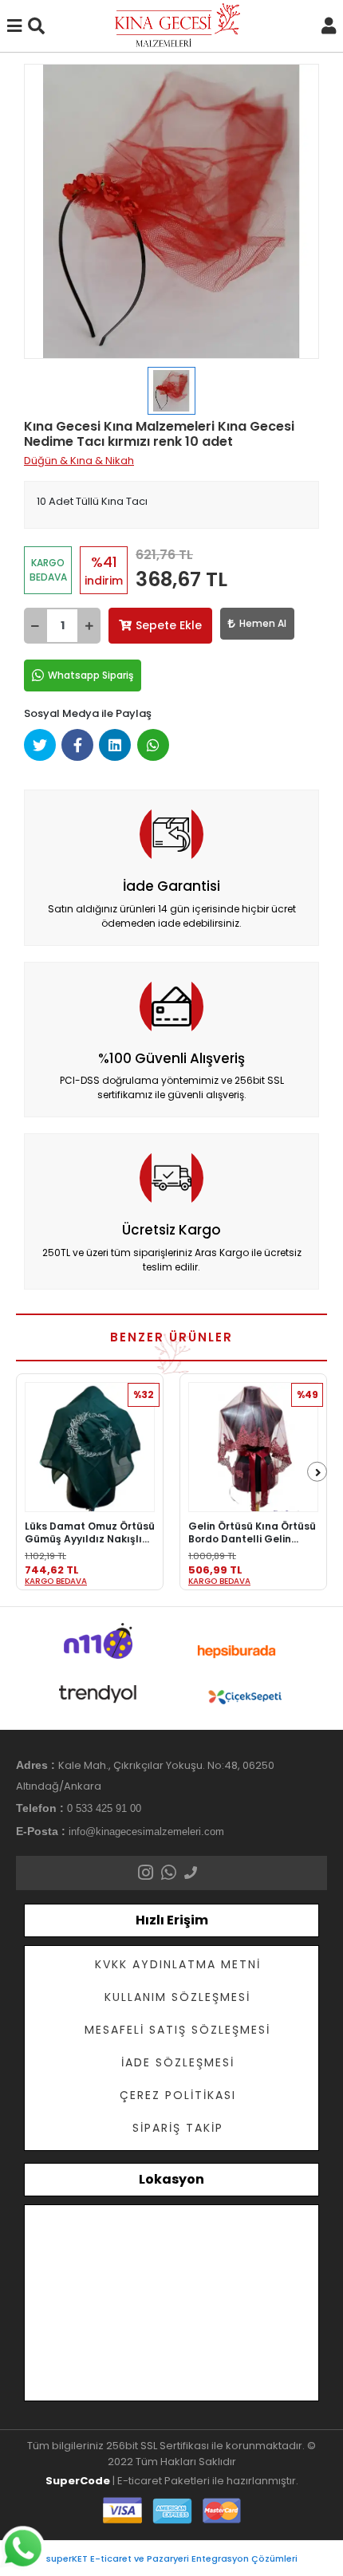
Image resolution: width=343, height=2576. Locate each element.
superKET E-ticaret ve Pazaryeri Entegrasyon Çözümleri (172, 2558)
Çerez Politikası (178, 2095)
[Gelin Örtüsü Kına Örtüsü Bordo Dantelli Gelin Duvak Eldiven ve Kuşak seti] (253, 1447)
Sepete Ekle (169, 625)
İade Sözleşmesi (178, 2062)
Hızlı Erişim (172, 1920)
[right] (318, 1473)
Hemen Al (263, 623)
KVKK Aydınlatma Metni (178, 1964)
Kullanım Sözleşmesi (177, 1997)
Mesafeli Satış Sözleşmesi (177, 2030)
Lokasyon (171, 2179)
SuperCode (78, 2481)
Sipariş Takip (178, 2128)
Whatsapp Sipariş (91, 675)
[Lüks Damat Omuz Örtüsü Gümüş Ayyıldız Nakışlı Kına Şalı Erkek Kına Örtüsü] (90, 1447)
